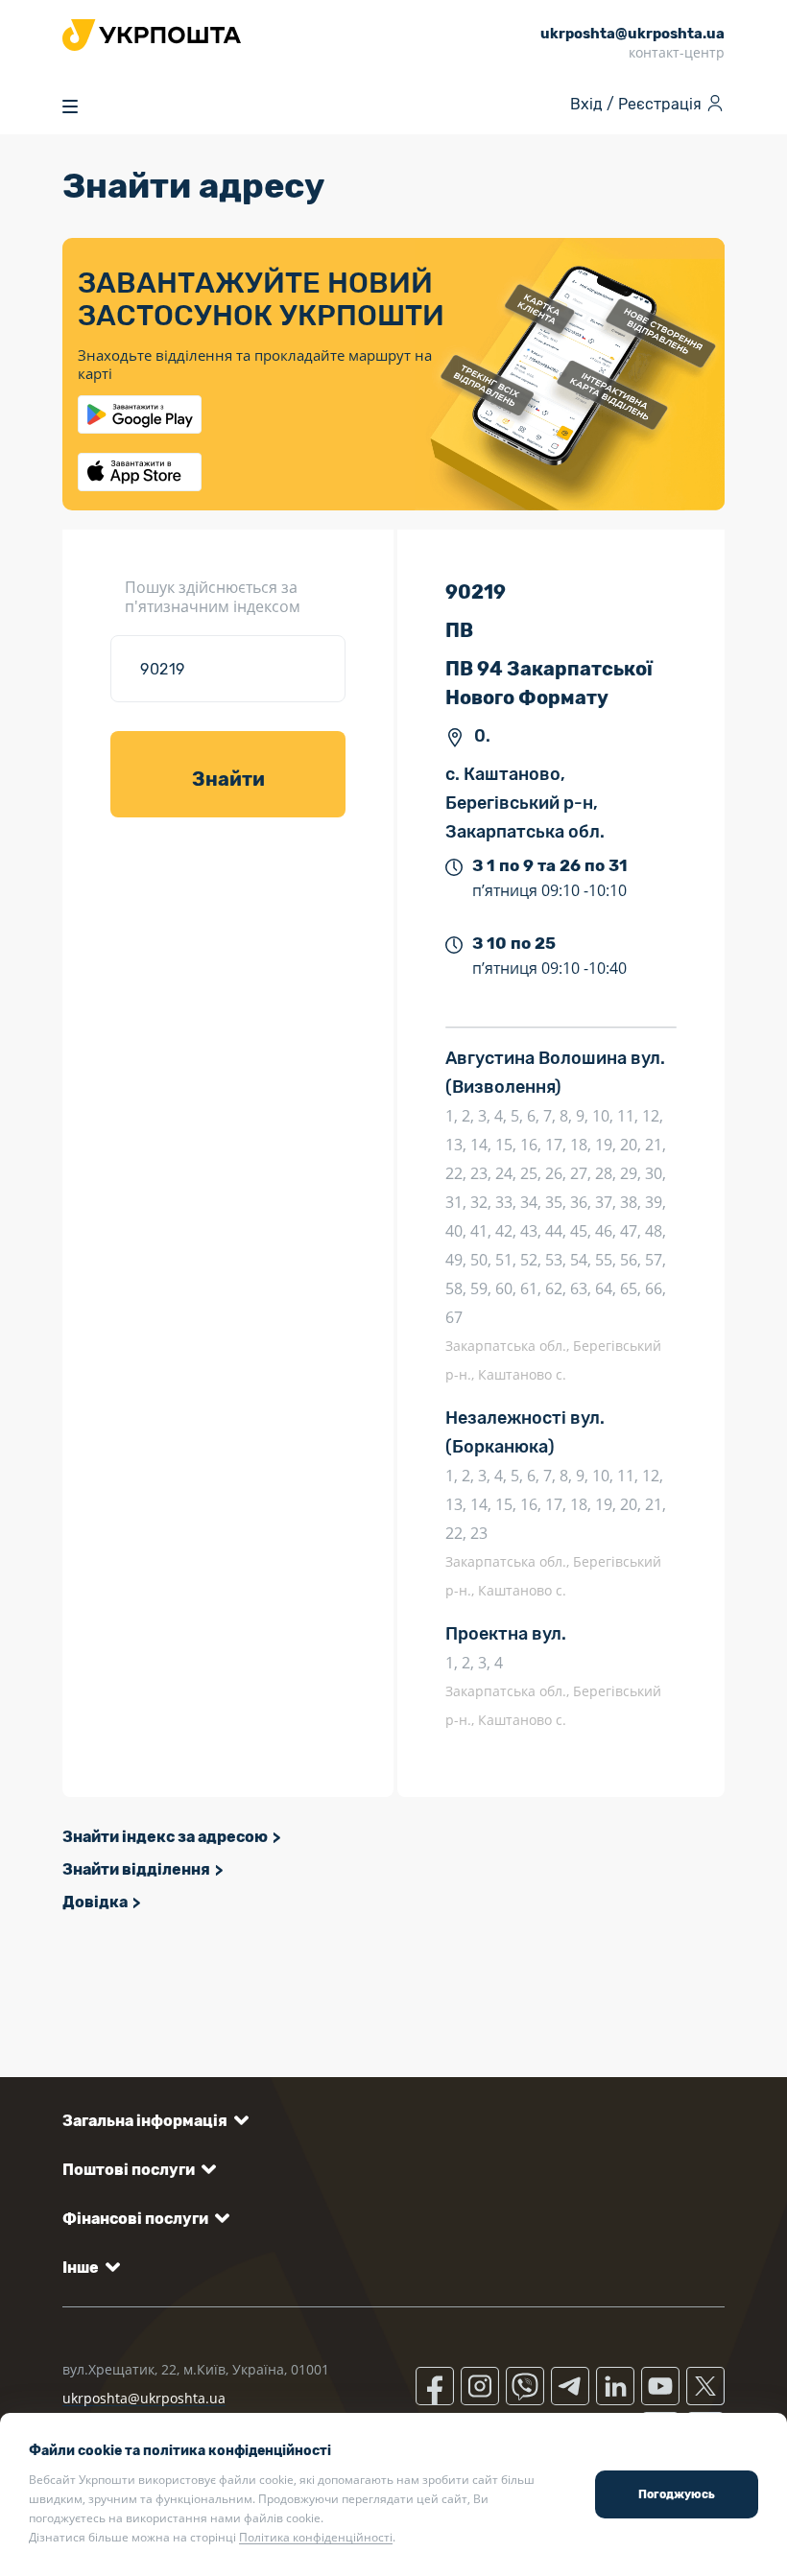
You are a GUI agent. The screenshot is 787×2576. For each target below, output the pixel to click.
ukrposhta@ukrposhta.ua (144, 2398)
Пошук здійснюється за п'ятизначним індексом (213, 597)
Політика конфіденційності (316, 2537)
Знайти (228, 779)
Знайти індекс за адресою (165, 1837)
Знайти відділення (136, 1869)
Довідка (95, 1902)
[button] (152, 2121)
